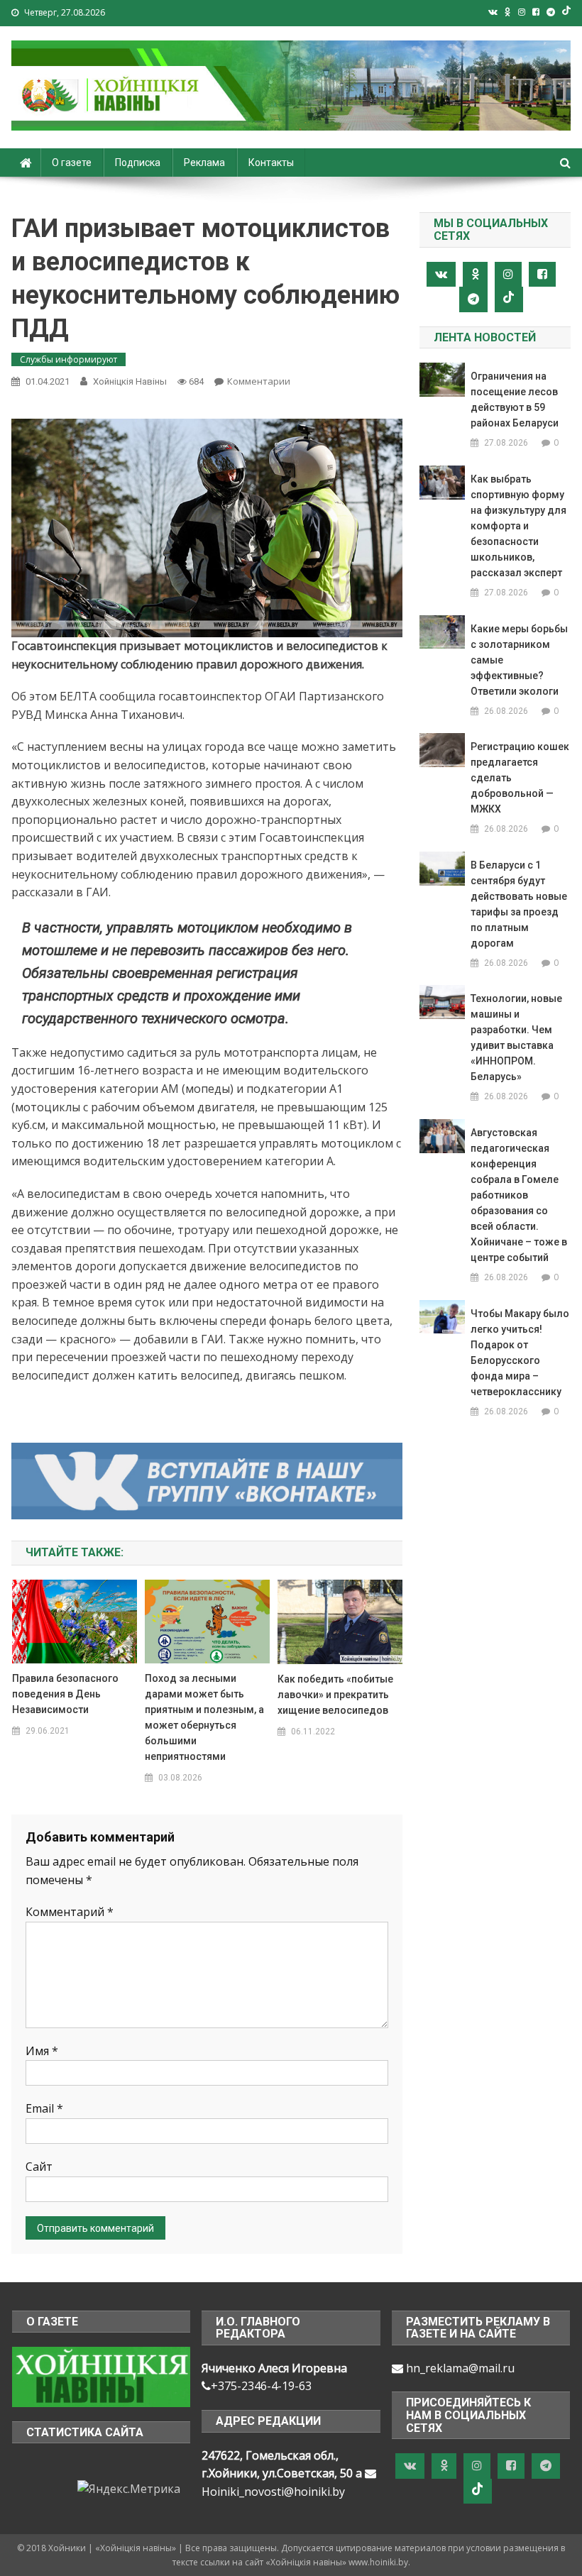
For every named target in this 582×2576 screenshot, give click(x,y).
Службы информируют (68, 359)
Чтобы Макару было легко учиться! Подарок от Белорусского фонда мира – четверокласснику (520, 1353)
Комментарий (70, 1912)
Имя (42, 2051)
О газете (72, 163)
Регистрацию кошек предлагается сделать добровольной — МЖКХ (520, 778)
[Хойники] (101, 2376)
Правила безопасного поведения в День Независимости (65, 1694)
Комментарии (259, 381)
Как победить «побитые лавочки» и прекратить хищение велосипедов (335, 1695)
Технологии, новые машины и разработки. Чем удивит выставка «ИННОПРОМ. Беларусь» (516, 1037)
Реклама (204, 163)
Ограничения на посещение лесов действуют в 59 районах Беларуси (515, 400)
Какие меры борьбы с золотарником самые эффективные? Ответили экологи (519, 660)
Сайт (39, 2167)
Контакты (271, 163)
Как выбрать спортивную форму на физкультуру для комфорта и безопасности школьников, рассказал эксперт (518, 526)
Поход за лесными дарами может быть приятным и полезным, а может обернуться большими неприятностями (204, 1717)
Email (44, 2108)
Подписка (138, 163)
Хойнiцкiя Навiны (130, 381)
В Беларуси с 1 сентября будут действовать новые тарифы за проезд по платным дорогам (519, 904)
